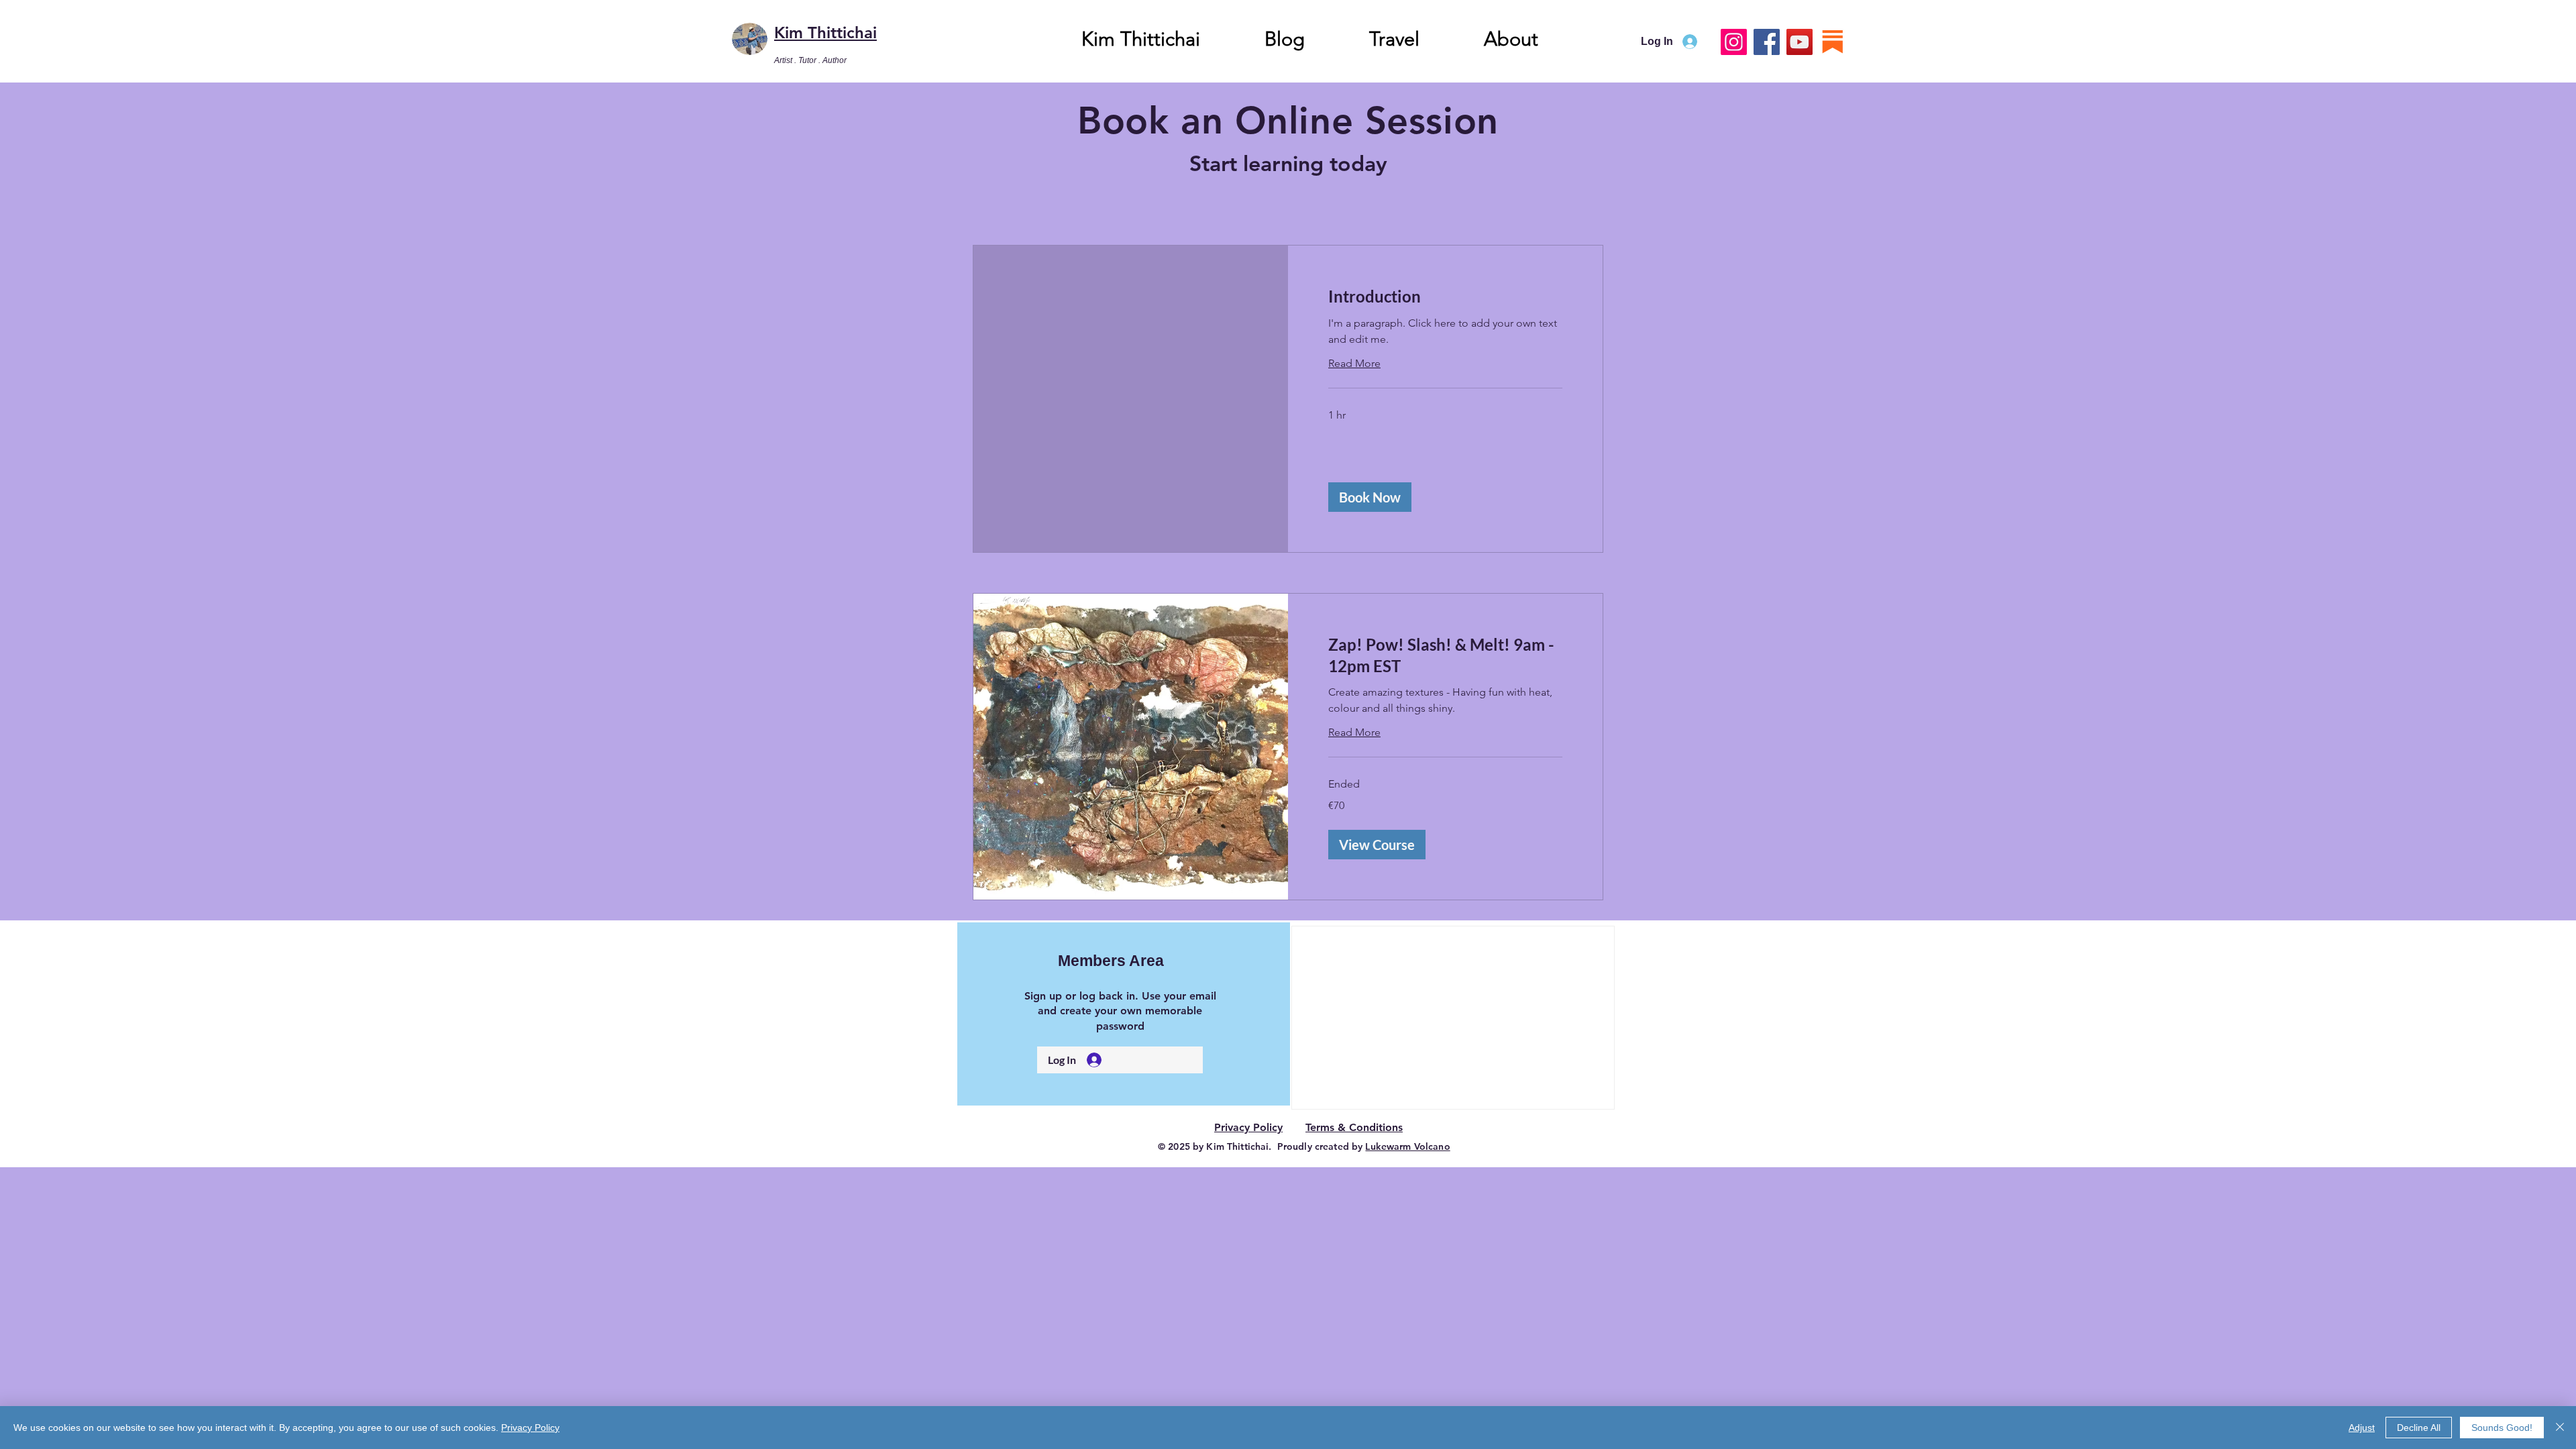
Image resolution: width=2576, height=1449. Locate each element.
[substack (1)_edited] (1832, 42)
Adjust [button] (2362, 1428)
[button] (1370, 497)
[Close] (2560, 1428)
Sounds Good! (2502, 1428)
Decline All (2419, 1428)
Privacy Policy (1248, 1127)
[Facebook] (1767, 42)
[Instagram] (1734, 42)
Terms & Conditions (1354, 1127)
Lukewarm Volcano (1407, 1146)
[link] (1445, 297)
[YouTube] (1800, 42)
